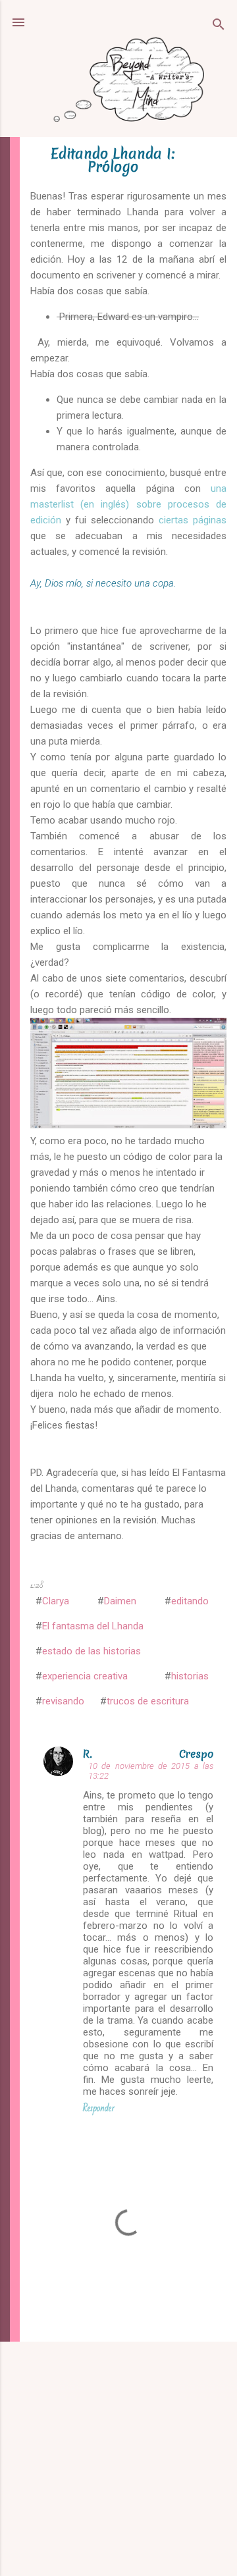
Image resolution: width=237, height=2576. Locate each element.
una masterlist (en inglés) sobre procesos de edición (128, 504)
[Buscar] (219, 27)
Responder (99, 2108)
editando (190, 1601)
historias (190, 1676)
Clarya (56, 1601)
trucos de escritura (148, 1701)
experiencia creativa (85, 1676)
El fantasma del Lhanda (93, 1626)
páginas (210, 520)
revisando (63, 1701)
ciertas (173, 520)
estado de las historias (92, 1651)
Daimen (120, 1601)
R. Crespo (148, 1754)
